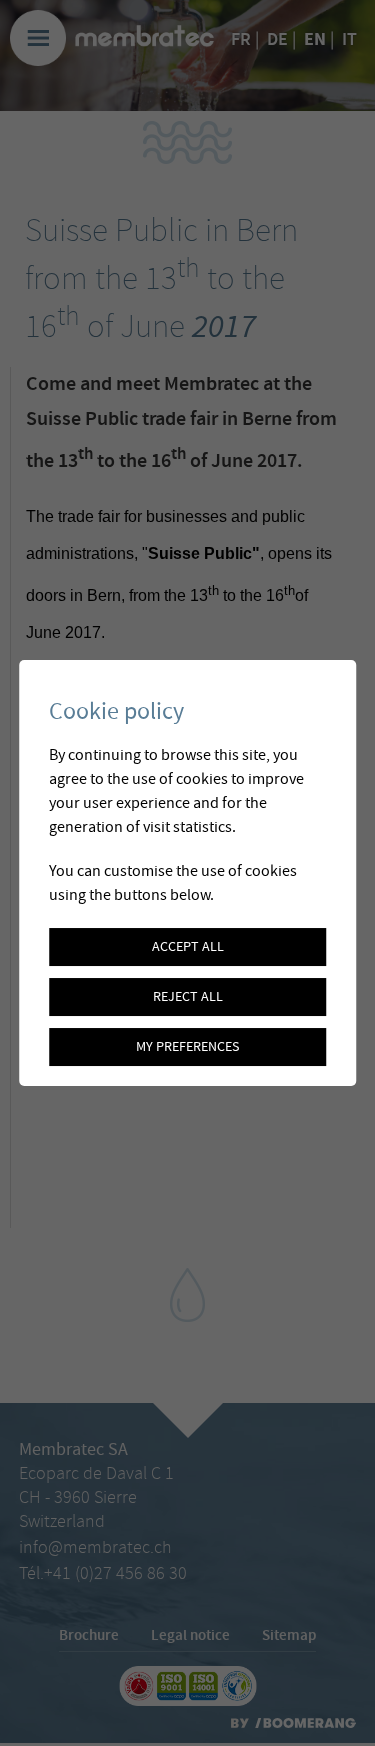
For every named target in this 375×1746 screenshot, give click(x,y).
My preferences (187, 1047)
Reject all (188, 997)
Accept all (188, 947)
